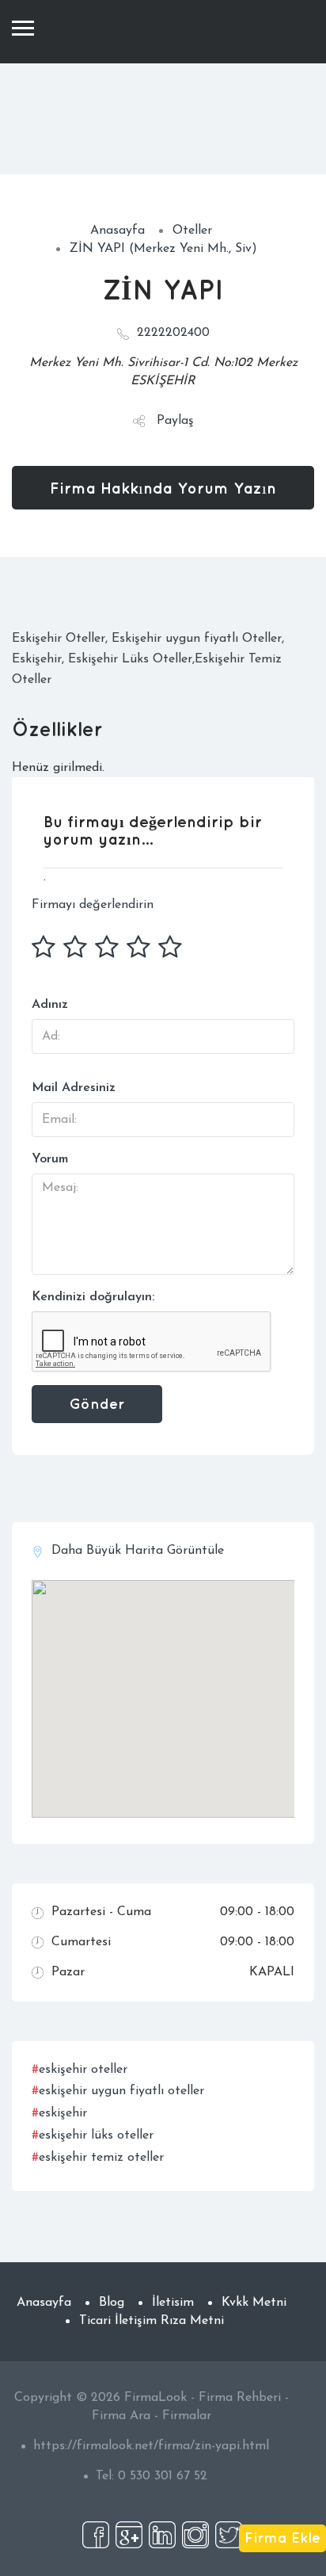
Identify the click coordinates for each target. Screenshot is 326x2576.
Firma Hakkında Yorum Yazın (163, 488)
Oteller (192, 231)
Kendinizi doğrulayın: (93, 1297)
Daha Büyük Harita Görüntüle (138, 1551)
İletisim (173, 2303)
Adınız (50, 1005)
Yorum (50, 1159)
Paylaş (175, 421)
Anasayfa (118, 231)
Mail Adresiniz (74, 1088)
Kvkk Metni (254, 2303)
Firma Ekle (282, 2537)
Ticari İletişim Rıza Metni (152, 2321)
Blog (112, 2303)
